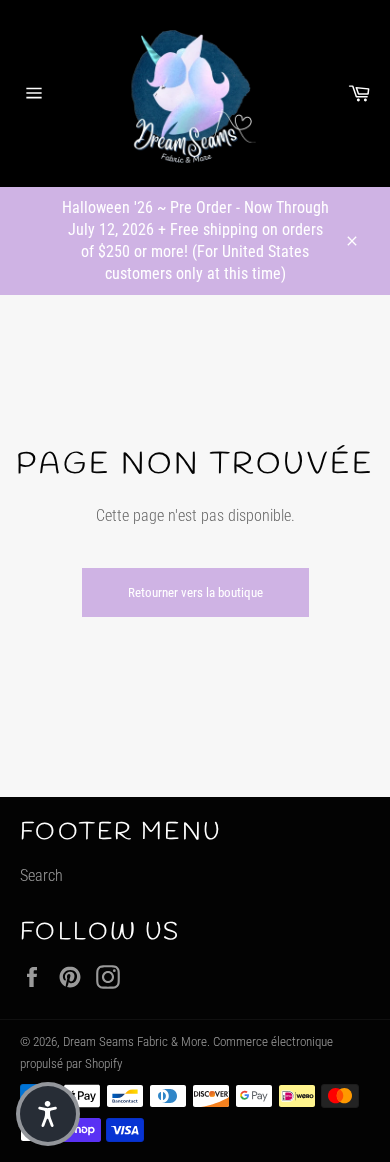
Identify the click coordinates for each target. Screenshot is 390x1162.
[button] (48, 1114)
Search (41, 875)
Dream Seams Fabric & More (135, 1041)
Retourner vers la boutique (195, 592)
